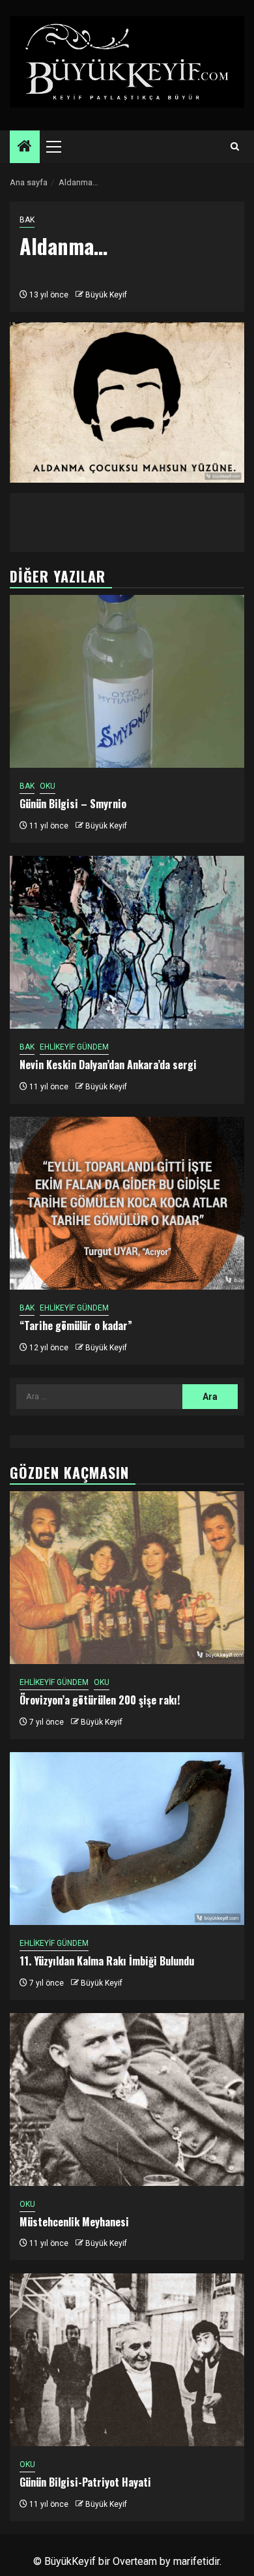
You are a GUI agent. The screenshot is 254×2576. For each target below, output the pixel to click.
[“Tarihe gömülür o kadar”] (127, 1203)
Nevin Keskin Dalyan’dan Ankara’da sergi (108, 1065)
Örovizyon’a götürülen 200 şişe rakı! (100, 1700)
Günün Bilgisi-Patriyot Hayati (85, 2482)
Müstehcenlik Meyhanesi (74, 2222)
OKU (48, 786)
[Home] (25, 147)
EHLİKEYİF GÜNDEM (74, 1047)
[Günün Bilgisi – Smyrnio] (127, 681)
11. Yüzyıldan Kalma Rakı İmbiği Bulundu (107, 1961)
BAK (27, 220)
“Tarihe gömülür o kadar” (76, 1326)
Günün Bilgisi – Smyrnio (73, 804)
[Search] (235, 147)
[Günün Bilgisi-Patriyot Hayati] (127, 2360)
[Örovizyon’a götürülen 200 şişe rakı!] (127, 1578)
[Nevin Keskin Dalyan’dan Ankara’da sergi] (127, 942)
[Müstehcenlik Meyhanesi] (127, 2099)
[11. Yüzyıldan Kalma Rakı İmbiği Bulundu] (127, 1839)
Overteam (135, 2561)
